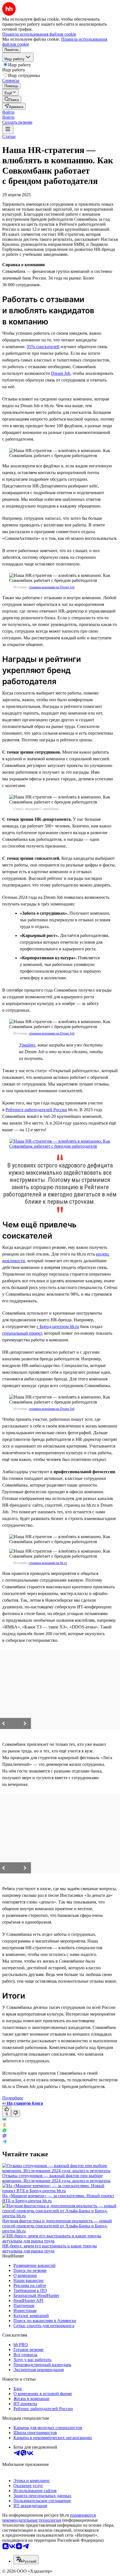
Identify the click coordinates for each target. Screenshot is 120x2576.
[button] (8, 112)
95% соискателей (43, 347)
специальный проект (22, 1333)
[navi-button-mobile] (8, 129)
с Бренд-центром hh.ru (58, 1326)
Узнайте (27, 1045)
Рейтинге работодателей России (36, 1110)
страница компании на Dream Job (52, 587)
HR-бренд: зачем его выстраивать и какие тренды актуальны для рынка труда (50, 2248)
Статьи (9, 136)
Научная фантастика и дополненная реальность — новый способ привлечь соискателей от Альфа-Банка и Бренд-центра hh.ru (57, 2226)
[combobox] (26, 2560)
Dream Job (61, 373)
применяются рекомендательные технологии (49, 2518)
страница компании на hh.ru (48, 1563)
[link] (12, 99)
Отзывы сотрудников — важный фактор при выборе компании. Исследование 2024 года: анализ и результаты (56, 2178)
